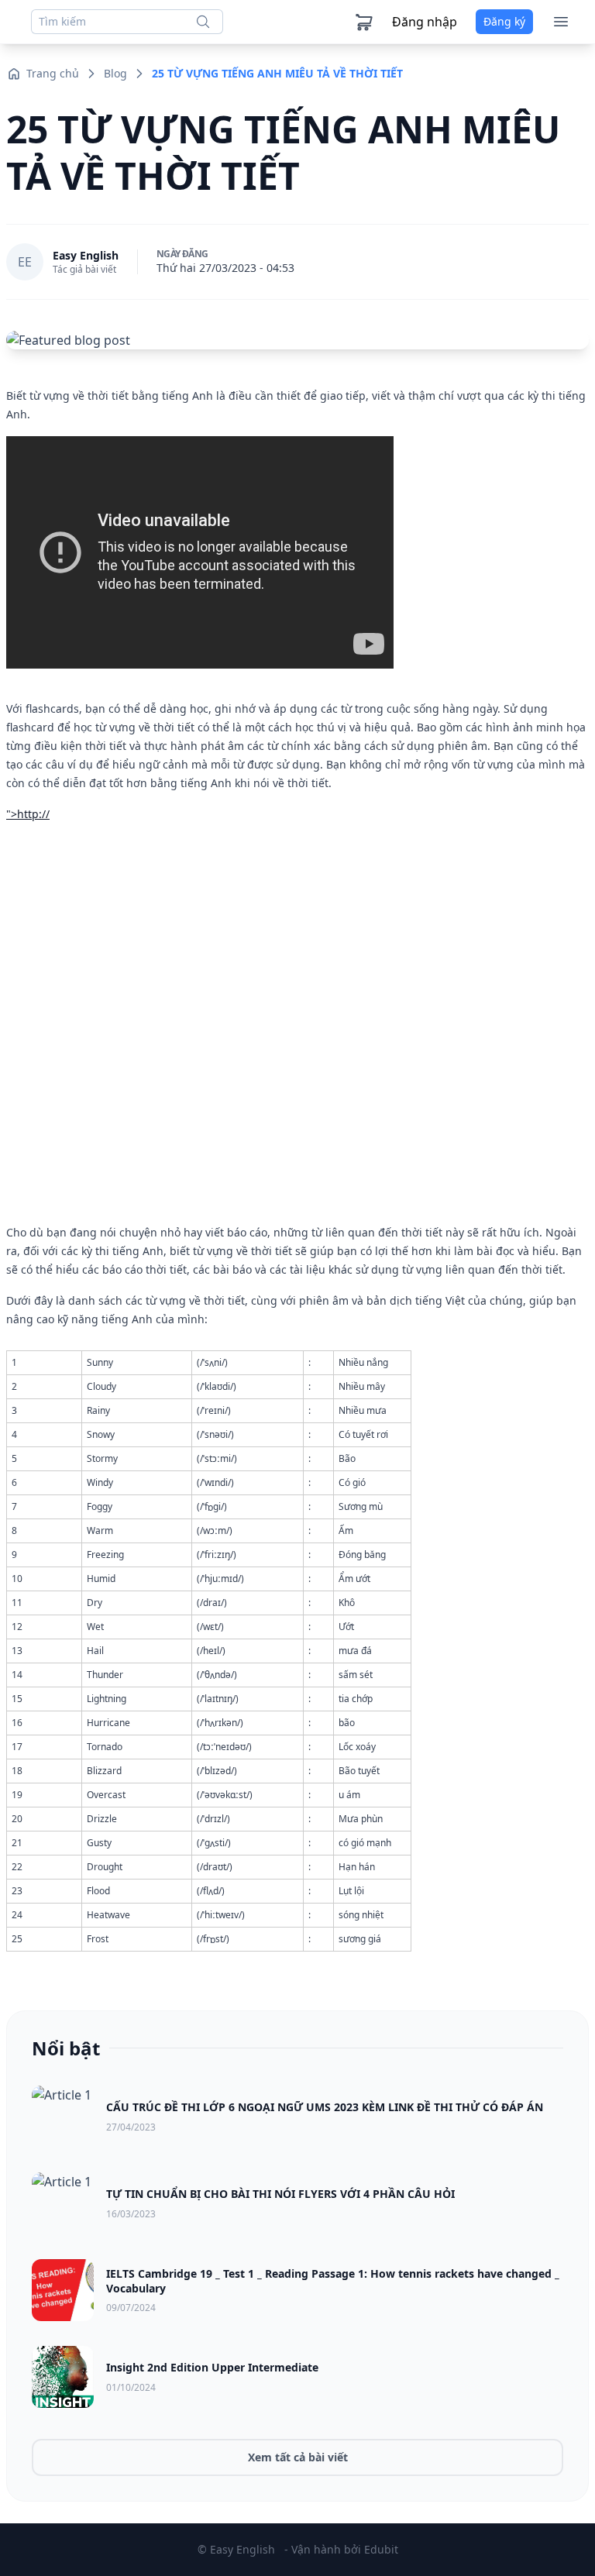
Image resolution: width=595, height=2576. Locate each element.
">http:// (28, 814)
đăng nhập (425, 22)
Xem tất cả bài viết (298, 2457)
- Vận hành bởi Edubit (341, 2549)
